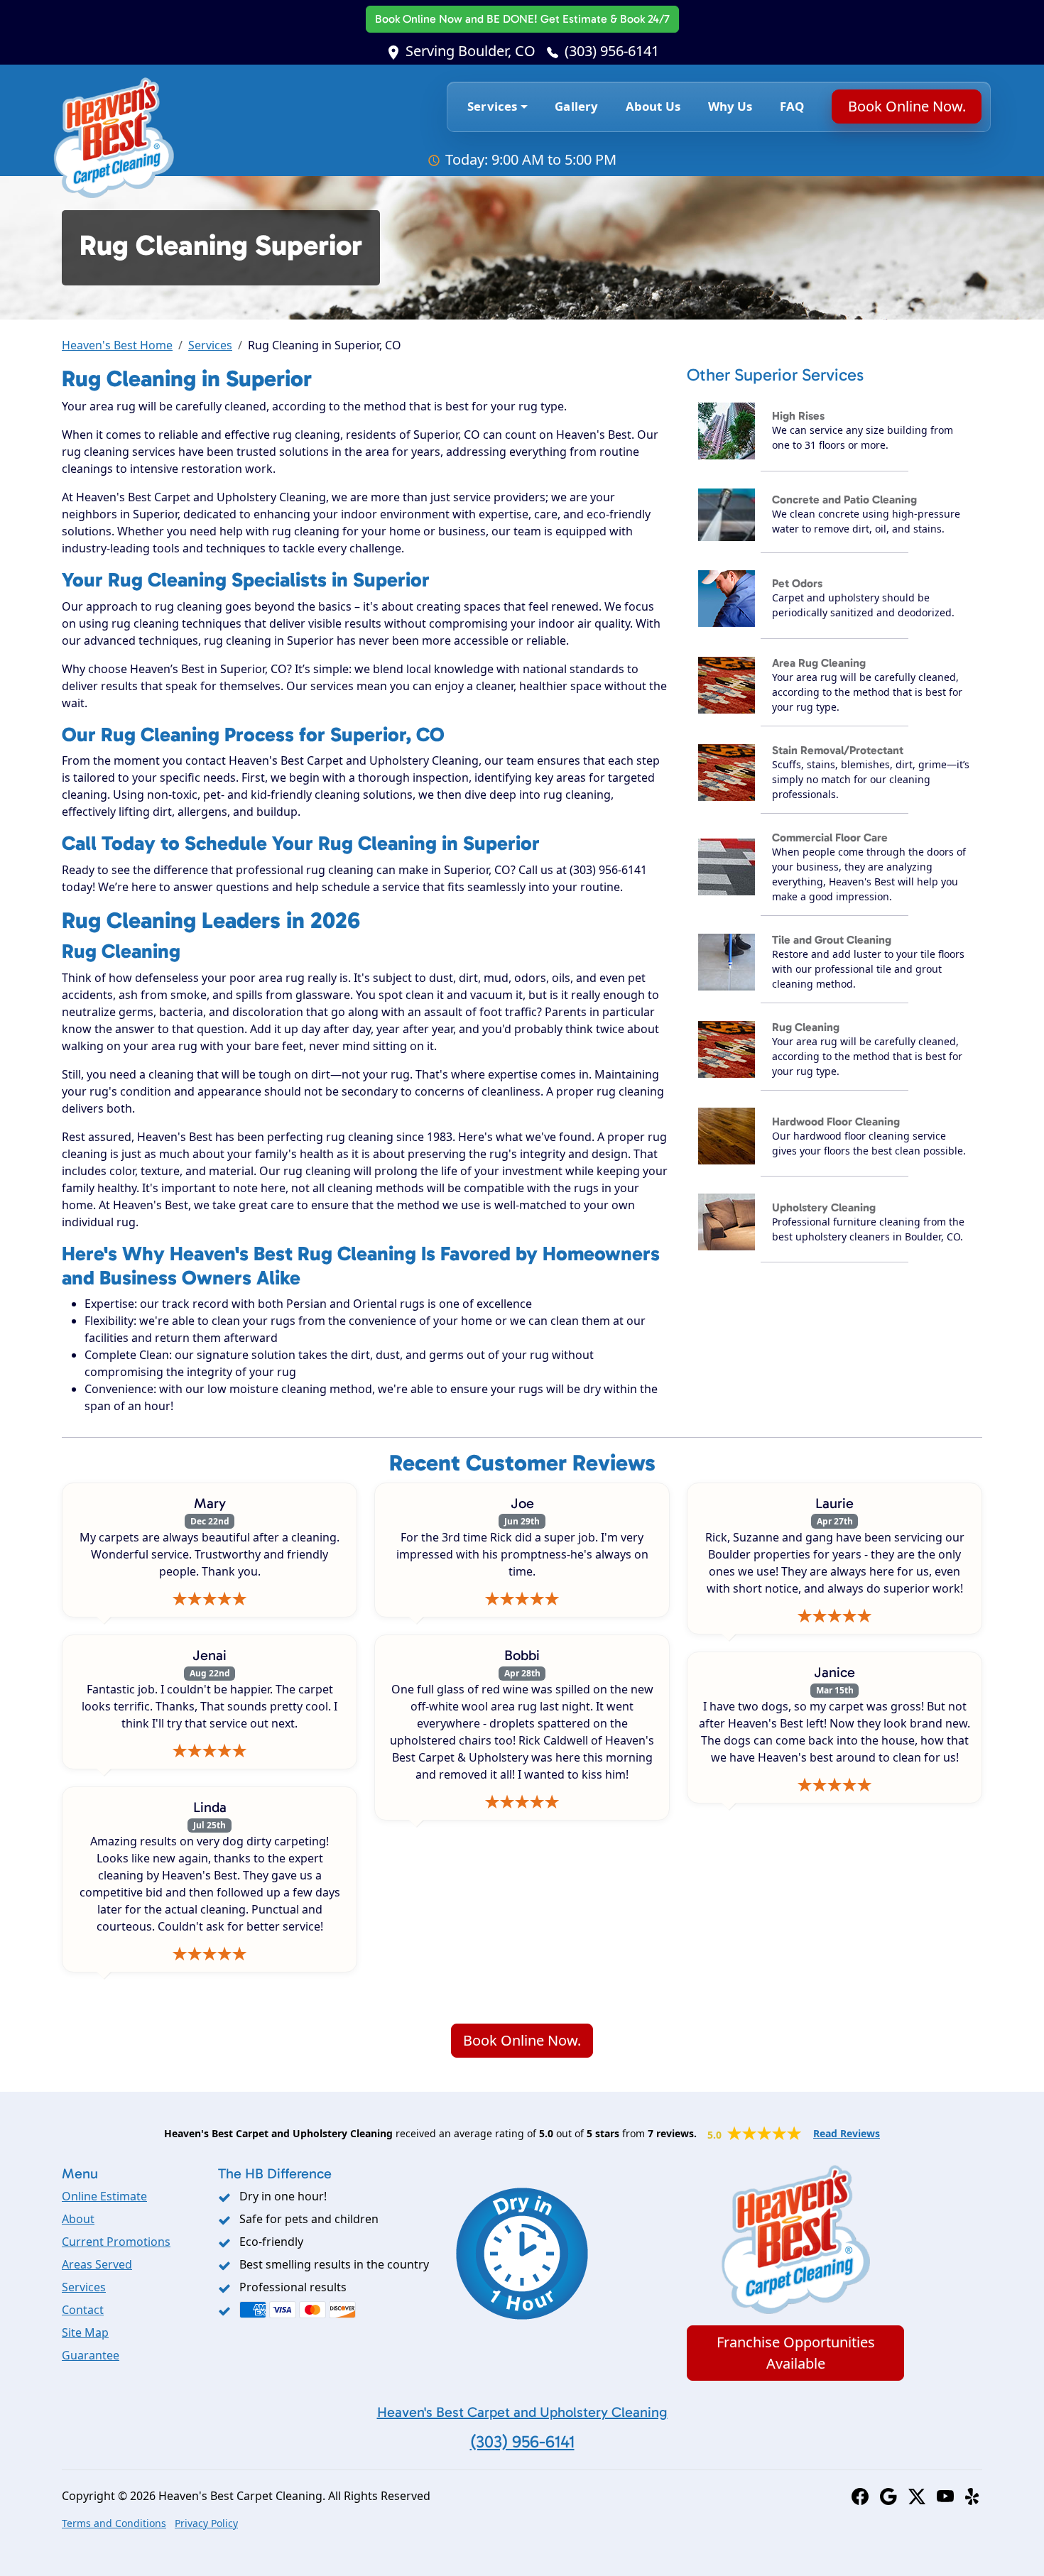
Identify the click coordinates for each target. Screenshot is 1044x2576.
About (78, 2219)
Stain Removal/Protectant (838, 750)
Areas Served (97, 2264)
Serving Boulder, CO (471, 51)
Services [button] (492, 106)
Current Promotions (116, 2242)
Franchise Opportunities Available (796, 2353)
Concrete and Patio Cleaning (844, 500)
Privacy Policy (206, 2523)
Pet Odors (797, 583)
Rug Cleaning (806, 1027)
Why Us (730, 106)
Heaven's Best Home (117, 345)
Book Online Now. (906, 106)
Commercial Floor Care (830, 837)
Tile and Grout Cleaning (832, 940)
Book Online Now (522, 19)
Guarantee (91, 2355)
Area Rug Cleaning (819, 663)
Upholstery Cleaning (824, 1207)
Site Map (85, 2332)
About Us (653, 106)
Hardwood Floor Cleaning (836, 1121)
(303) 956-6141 (612, 51)
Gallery (576, 106)
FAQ (792, 106)
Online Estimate (104, 2196)
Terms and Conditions (114, 2523)
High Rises (798, 416)
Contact (83, 2310)
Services (210, 345)
